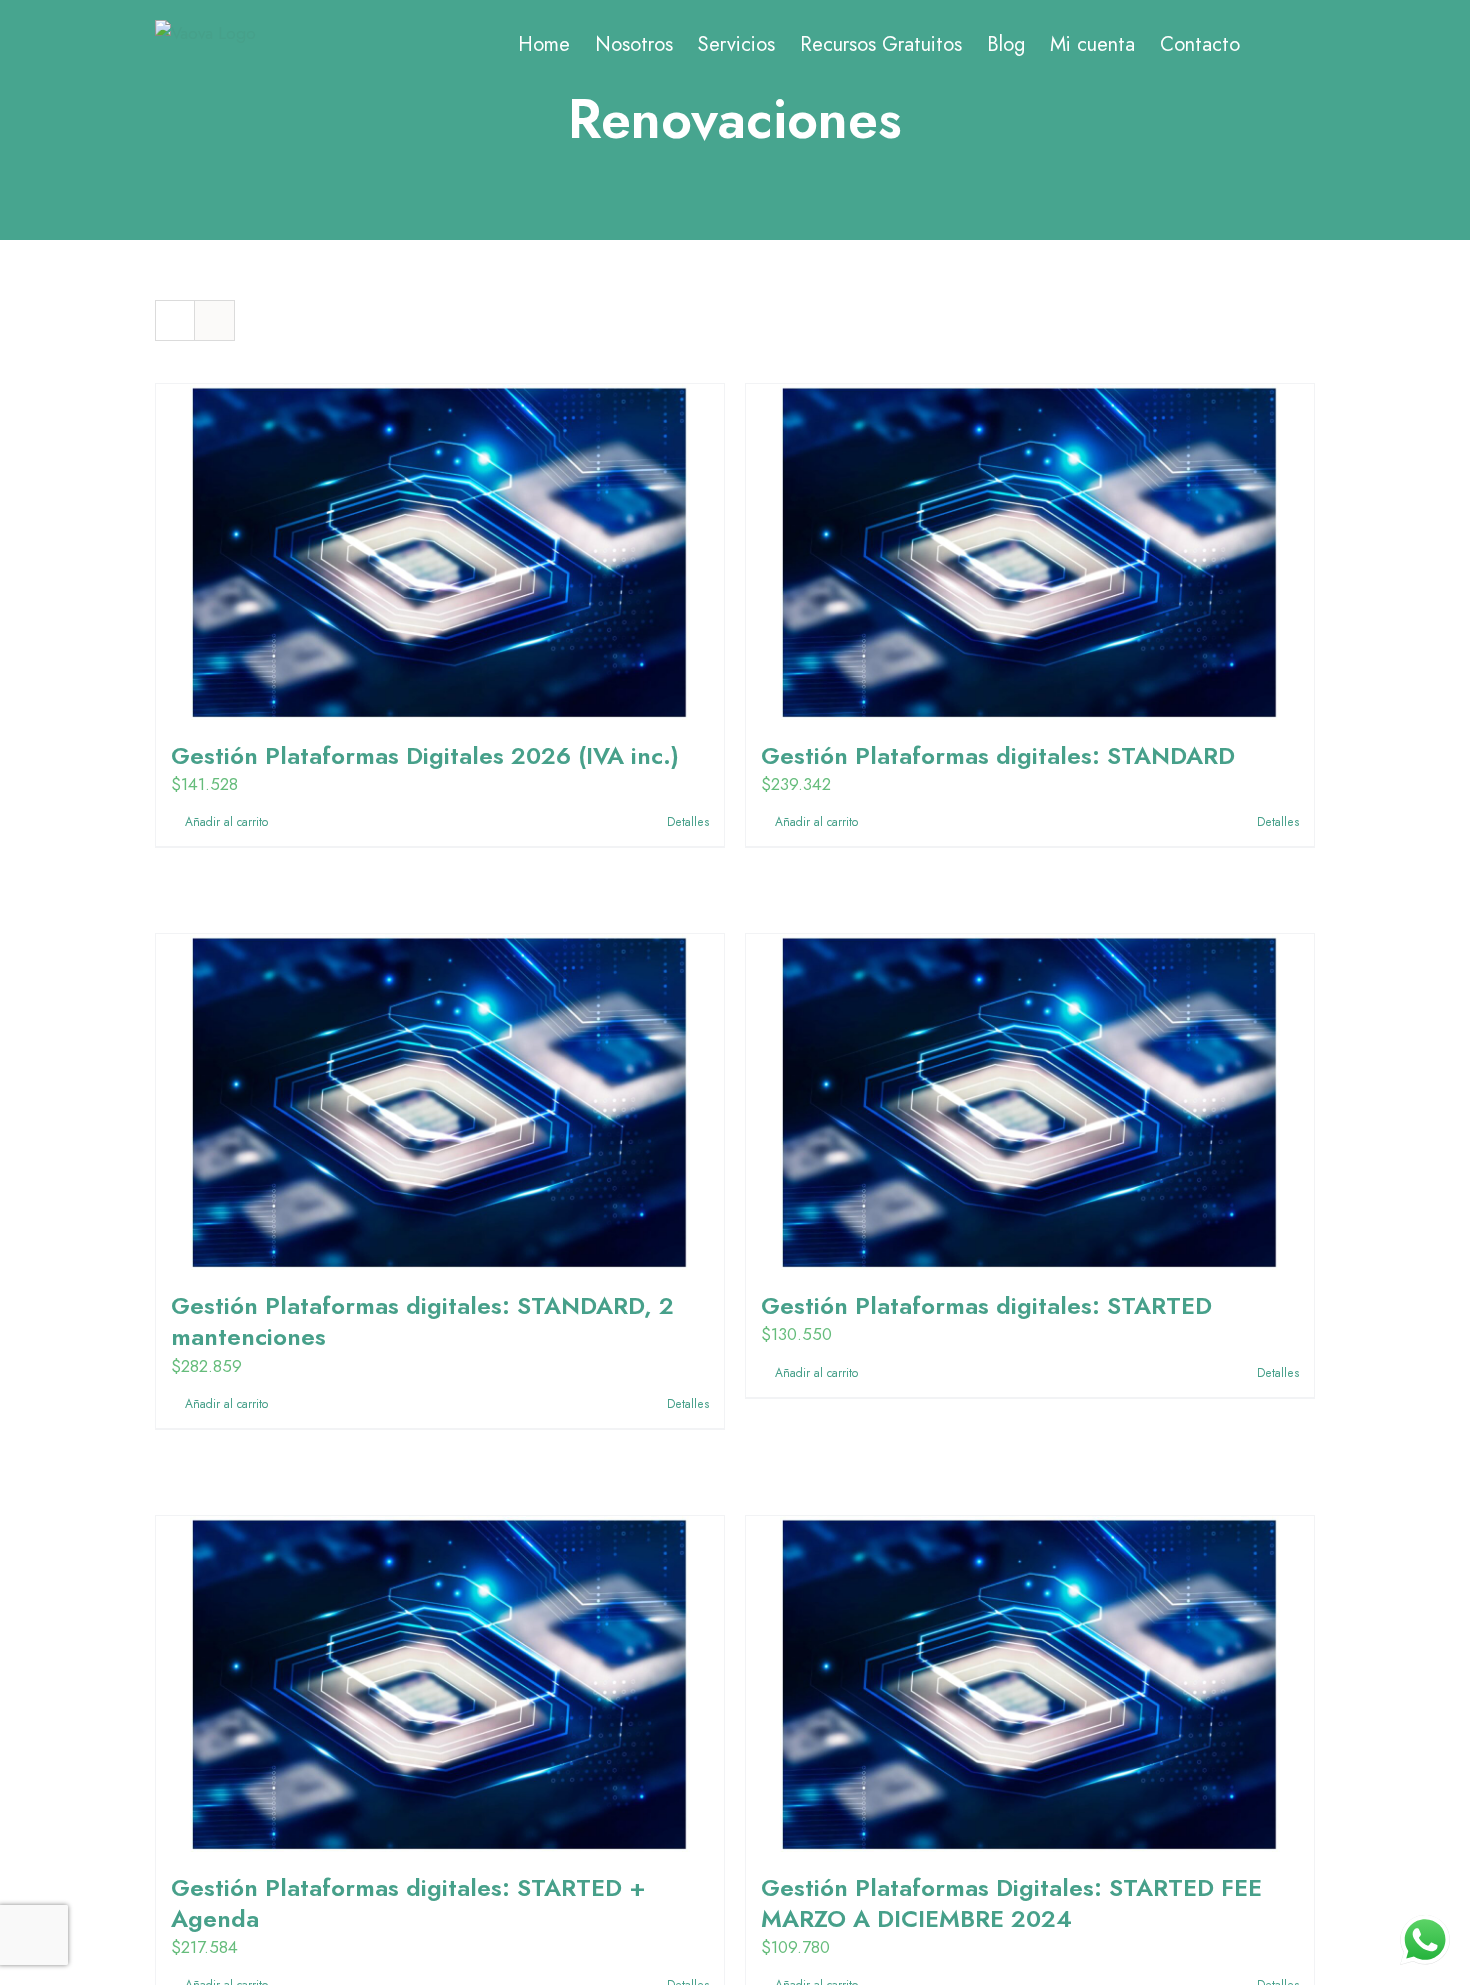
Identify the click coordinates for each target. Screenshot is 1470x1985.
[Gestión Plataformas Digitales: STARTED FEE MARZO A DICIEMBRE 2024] (1030, 1684)
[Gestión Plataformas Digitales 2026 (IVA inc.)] (440, 552)
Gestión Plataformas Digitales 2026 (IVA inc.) (425, 755)
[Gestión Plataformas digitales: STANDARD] (1030, 552)
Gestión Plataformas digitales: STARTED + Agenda (408, 1903)
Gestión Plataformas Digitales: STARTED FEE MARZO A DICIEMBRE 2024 (1011, 1903)
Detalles (688, 822)
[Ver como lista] (214, 320)
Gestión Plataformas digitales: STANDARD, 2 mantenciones (422, 1321)
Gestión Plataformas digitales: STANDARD (998, 755)
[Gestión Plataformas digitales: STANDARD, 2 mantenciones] (440, 1102)
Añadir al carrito (226, 822)
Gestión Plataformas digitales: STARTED (986, 1305)
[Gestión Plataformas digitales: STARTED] (1030, 1102)
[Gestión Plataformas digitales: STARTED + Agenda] (440, 1684)
